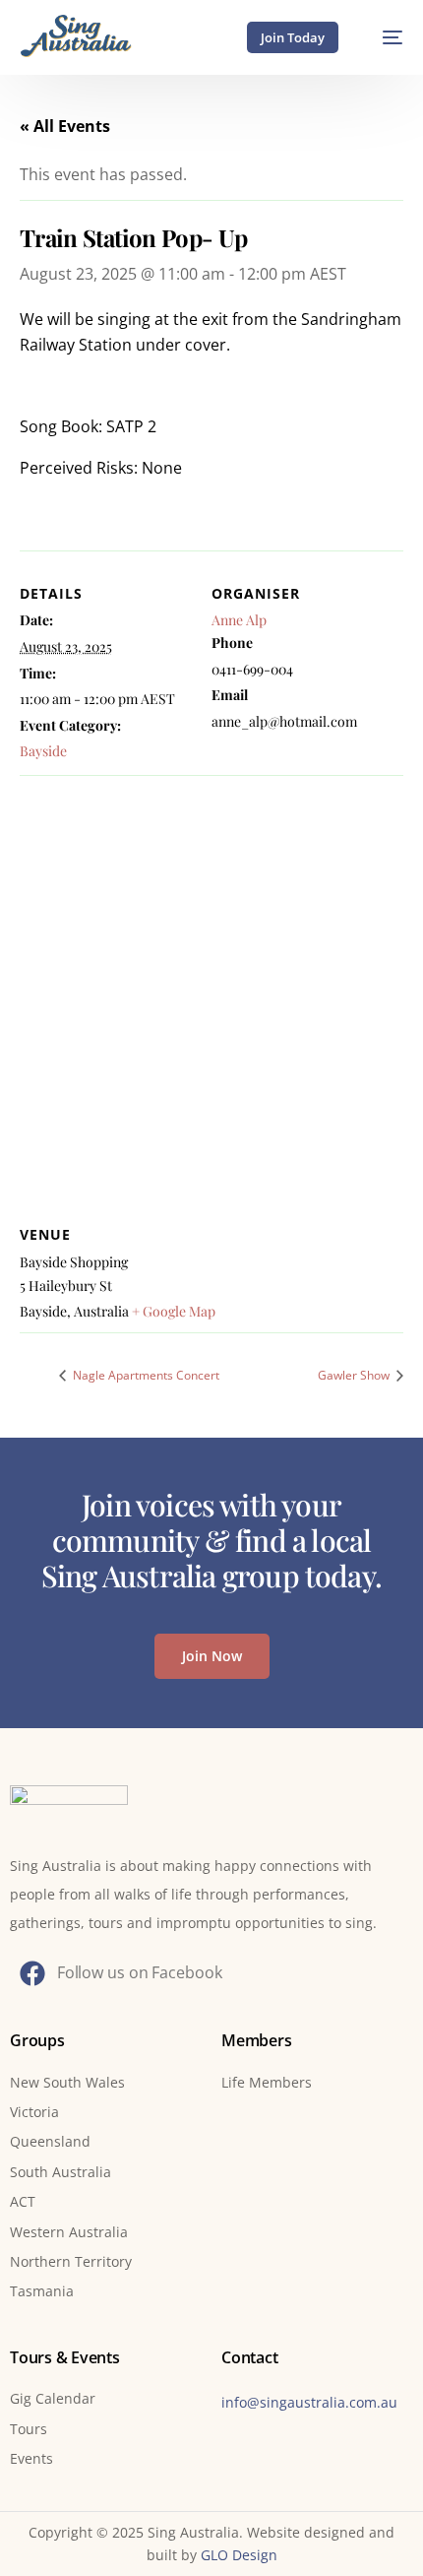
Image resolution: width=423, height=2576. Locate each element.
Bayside (43, 751)
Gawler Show (355, 1375)
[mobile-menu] (383, 37)
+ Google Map (174, 1311)
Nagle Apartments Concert (145, 1375)
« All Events (65, 126)
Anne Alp (239, 620)
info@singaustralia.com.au (309, 2402)
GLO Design (239, 2555)
